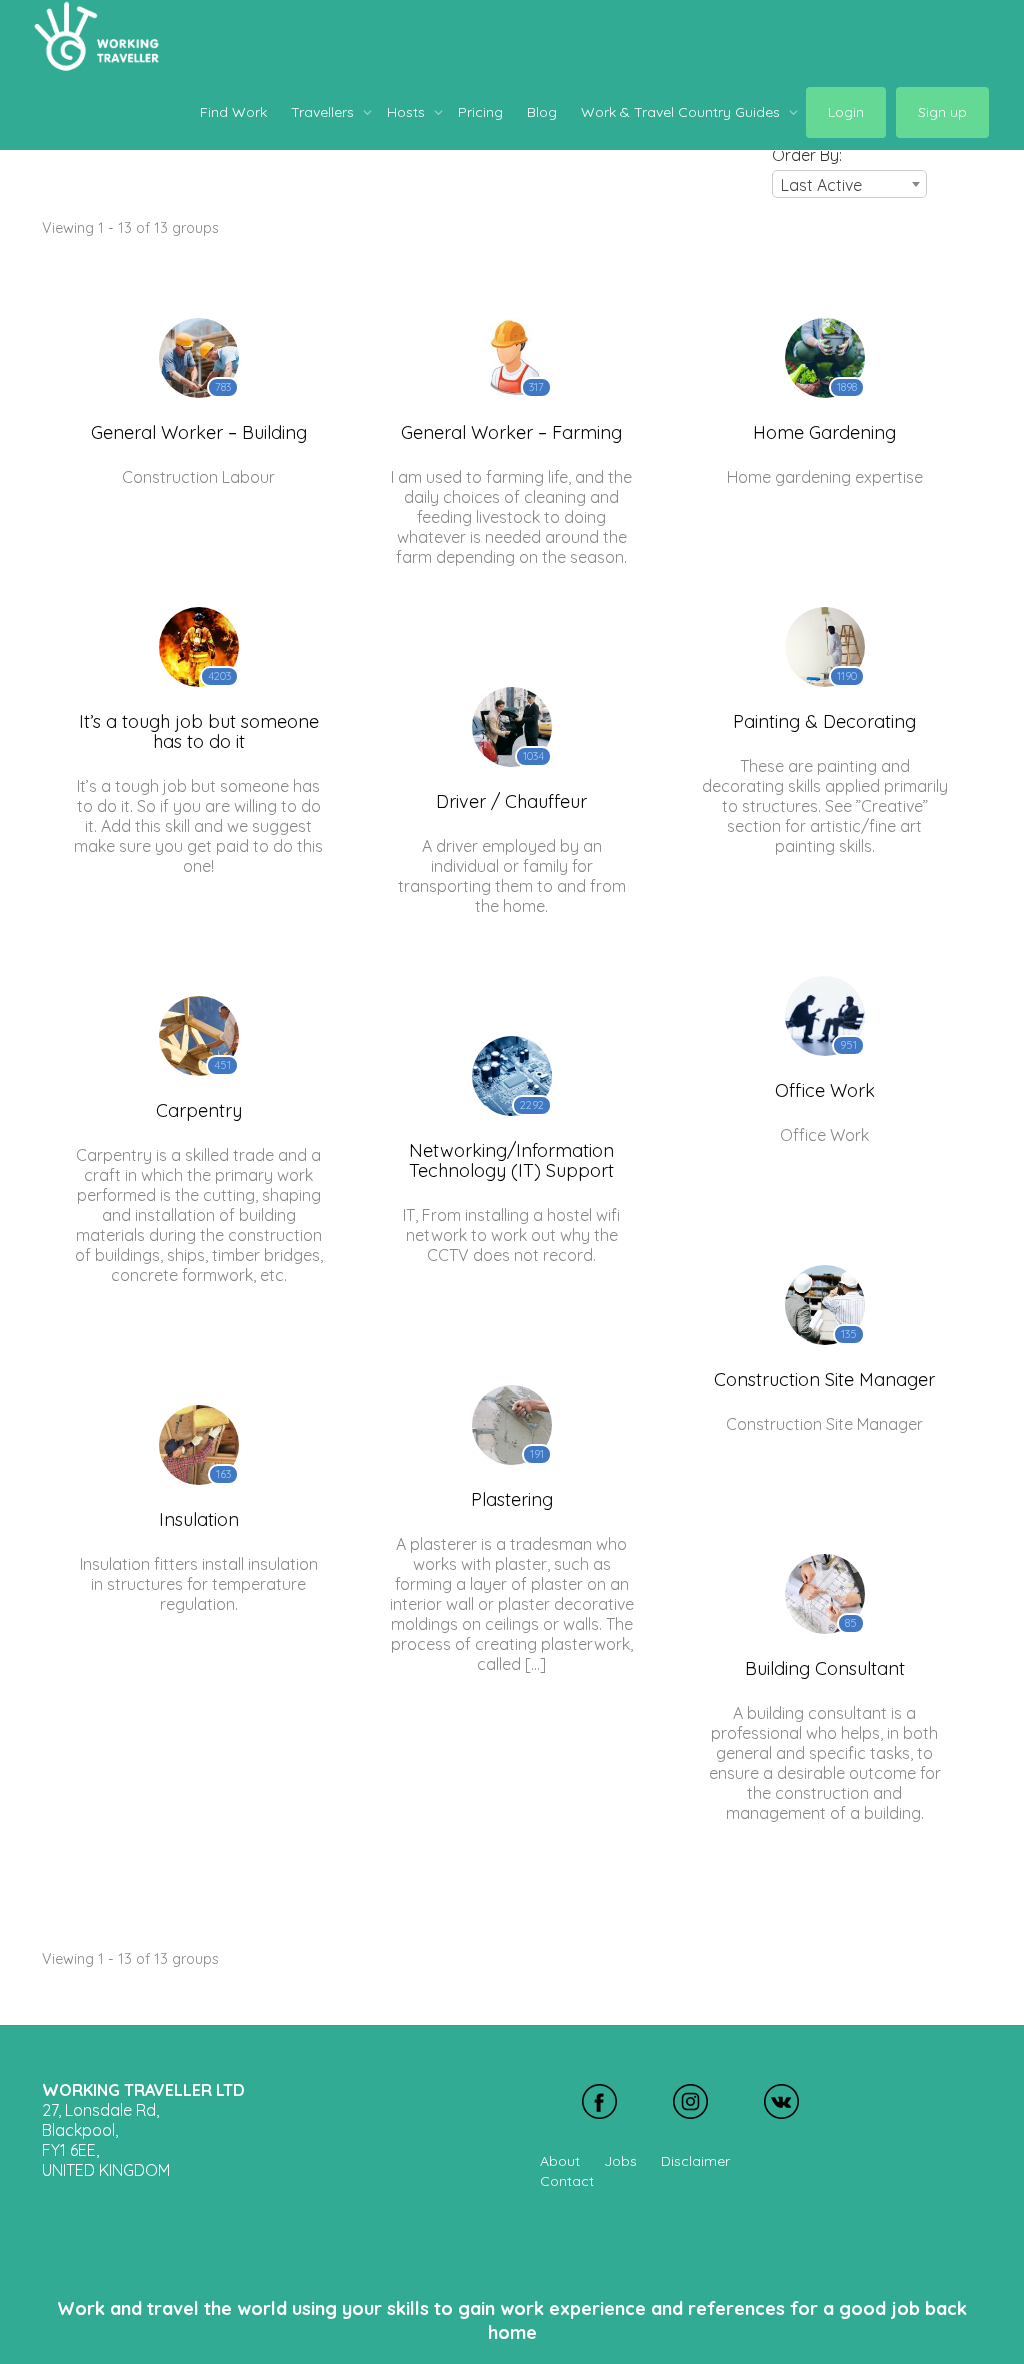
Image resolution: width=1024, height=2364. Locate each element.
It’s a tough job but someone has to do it (199, 731)
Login (846, 112)
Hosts (408, 112)
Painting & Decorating (824, 721)
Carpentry (199, 1110)
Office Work (825, 1090)
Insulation (199, 1519)
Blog (542, 112)
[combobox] (849, 184)
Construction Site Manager (824, 1379)
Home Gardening (824, 432)
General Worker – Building (199, 432)
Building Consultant (825, 1668)
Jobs (620, 2161)
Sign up (942, 112)
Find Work (233, 112)
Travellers (324, 112)
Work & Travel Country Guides (682, 112)
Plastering (512, 1499)
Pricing (480, 112)
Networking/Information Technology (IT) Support (511, 1160)
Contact (567, 2181)
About (560, 2161)
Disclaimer (695, 2161)
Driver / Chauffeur (511, 801)
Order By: (807, 155)
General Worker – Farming (511, 432)
